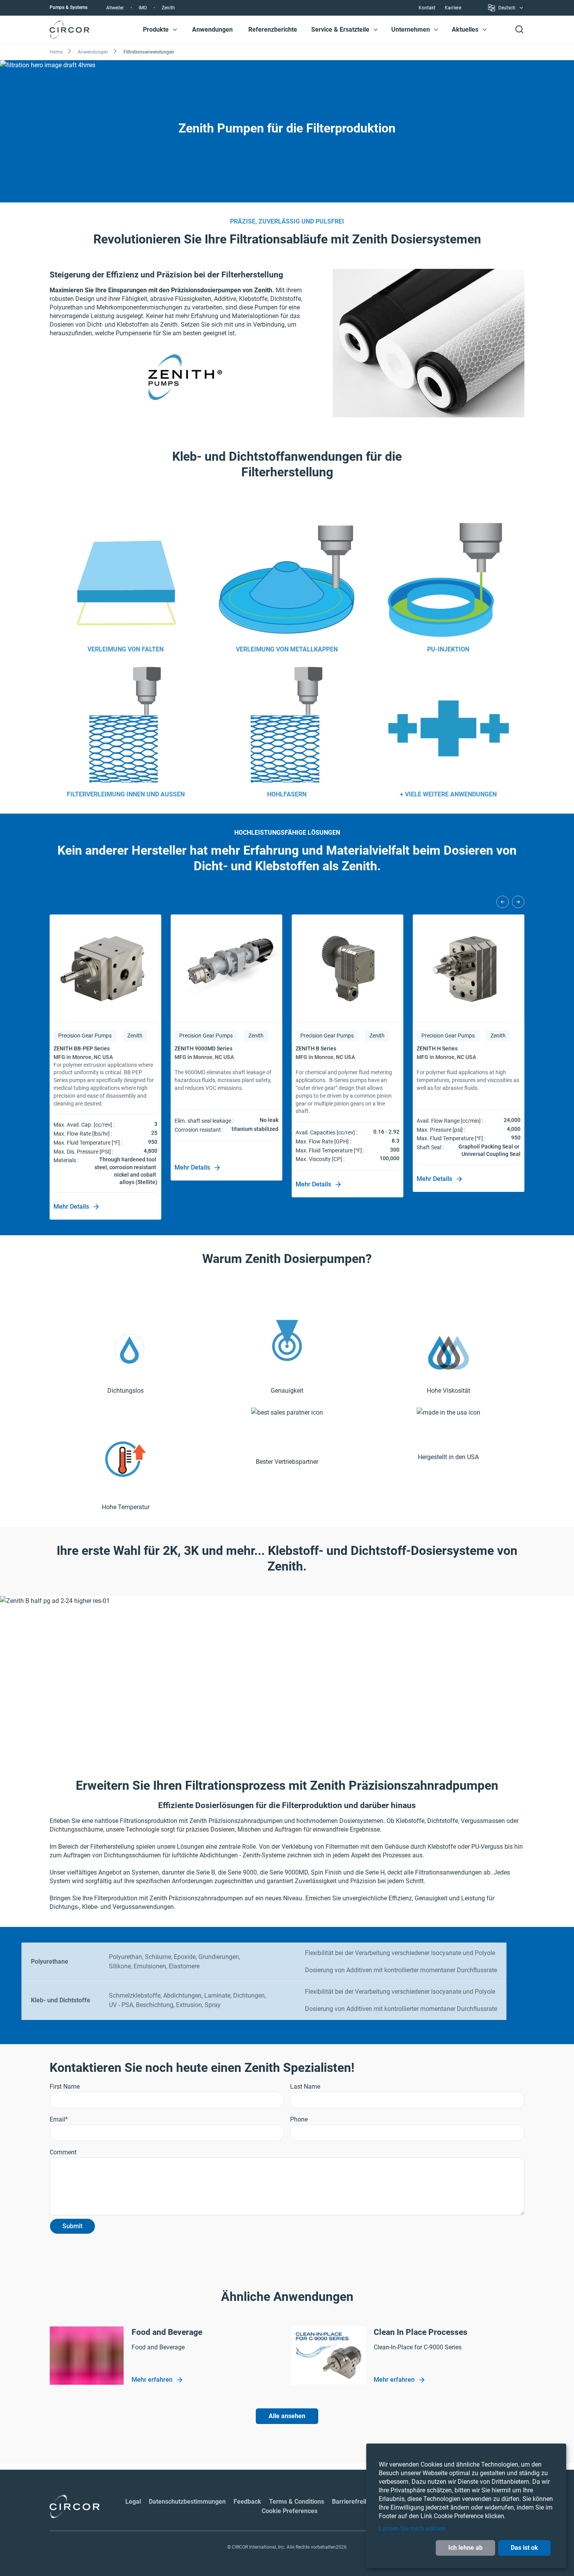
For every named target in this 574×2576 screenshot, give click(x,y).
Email (57, 2119)
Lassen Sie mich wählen (412, 2529)
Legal (133, 2502)
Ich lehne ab (465, 2548)
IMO (143, 8)
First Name (65, 2087)
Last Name (305, 2087)
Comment (63, 2152)
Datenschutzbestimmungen (187, 2502)
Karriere (453, 8)
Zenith (168, 8)
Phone (299, 2119)
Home (56, 52)
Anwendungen (212, 30)
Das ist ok (524, 2548)
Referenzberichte (273, 30)
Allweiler (115, 8)
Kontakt (427, 8)
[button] (175, 30)
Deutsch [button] (507, 9)
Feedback (247, 2502)
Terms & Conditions (297, 2502)
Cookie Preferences (290, 2511)
